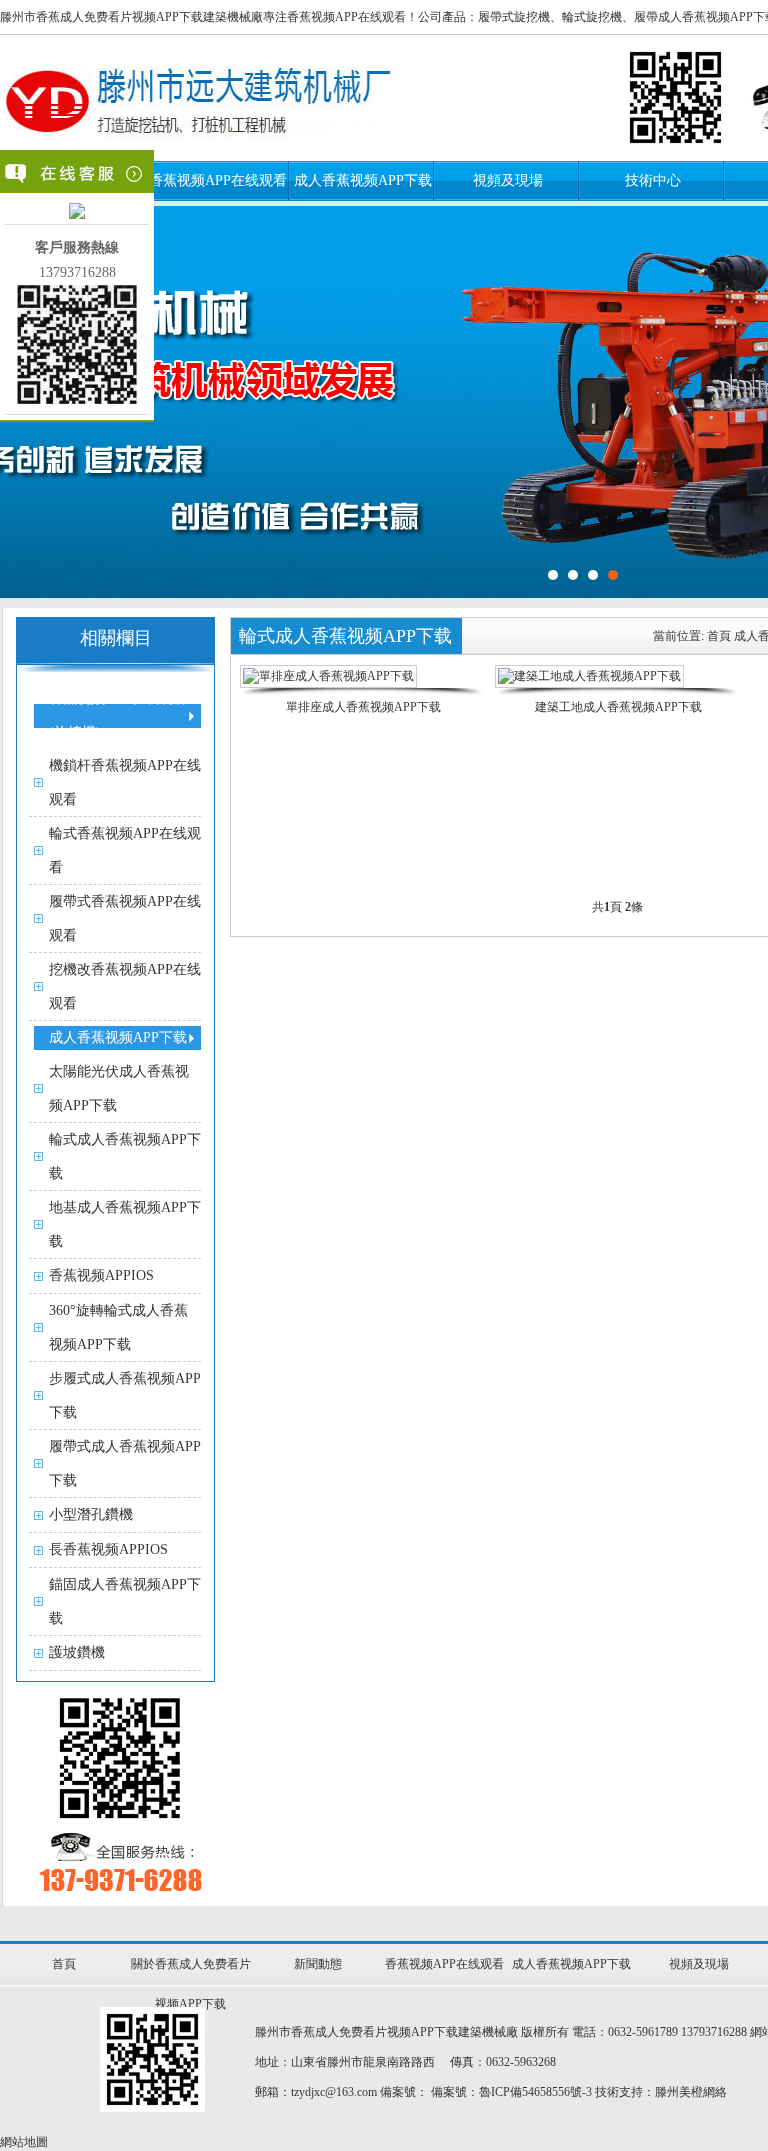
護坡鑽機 (77, 1652)
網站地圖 (24, 2142)
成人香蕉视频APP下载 (363, 180)
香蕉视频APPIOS (101, 1275)
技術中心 (653, 180)
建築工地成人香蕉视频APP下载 (618, 707)
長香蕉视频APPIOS (108, 1549)
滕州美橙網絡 (691, 2092)
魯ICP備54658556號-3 (535, 2092)
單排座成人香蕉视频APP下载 (363, 707)
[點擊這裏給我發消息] (77, 214)
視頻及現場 (508, 180)
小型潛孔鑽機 (91, 1514)
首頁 (719, 636)
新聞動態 (318, 1964)
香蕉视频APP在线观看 (218, 180)
